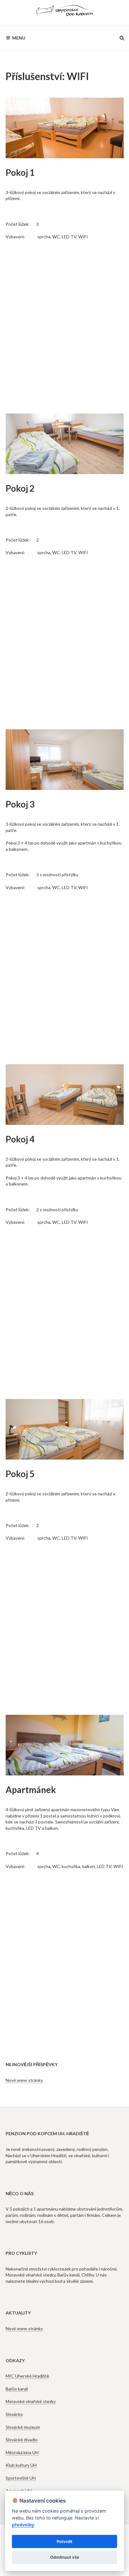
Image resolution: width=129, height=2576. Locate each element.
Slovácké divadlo (22, 2440)
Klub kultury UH (21, 2465)
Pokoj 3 (20, 804)
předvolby (23, 2525)
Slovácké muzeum (23, 2427)
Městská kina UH (22, 2452)
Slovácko (14, 2414)
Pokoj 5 (20, 1474)
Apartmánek (31, 1790)
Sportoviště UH (21, 2478)
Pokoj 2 (20, 488)
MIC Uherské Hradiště (27, 2376)
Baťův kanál (17, 2389)
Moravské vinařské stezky (31, 2401)
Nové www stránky (24, 2080)
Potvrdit (64, 2541)
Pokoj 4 (20, 1139)
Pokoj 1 (20, 172)
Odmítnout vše (65, 2557)
